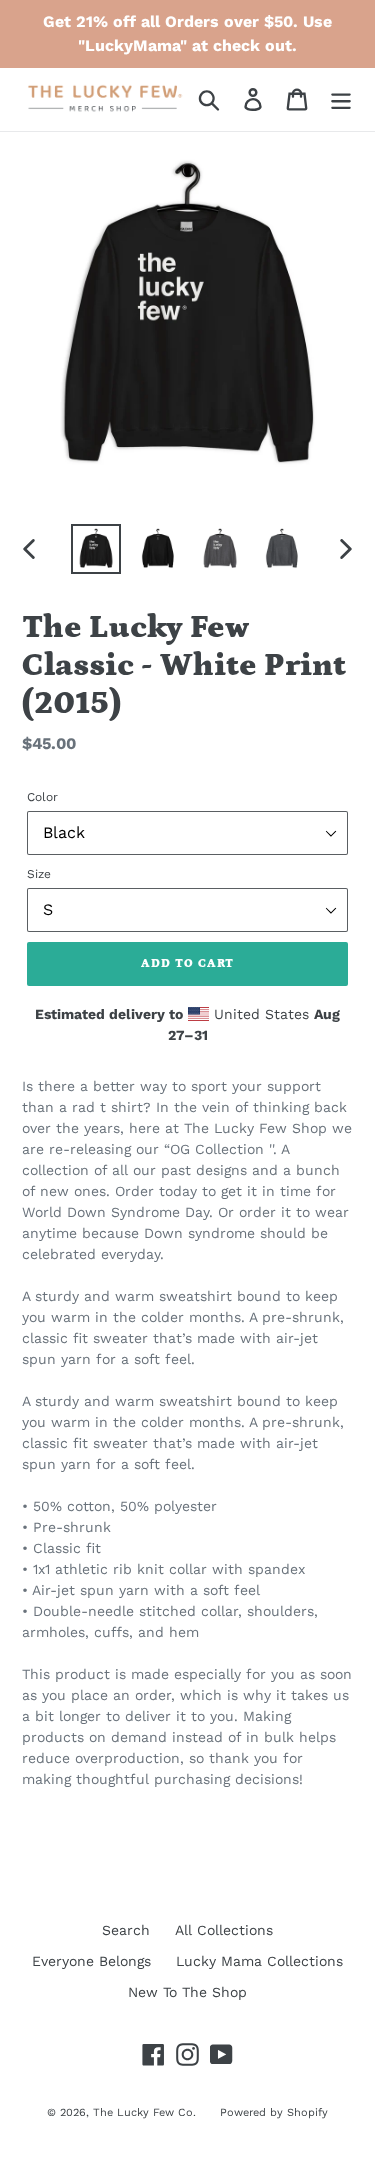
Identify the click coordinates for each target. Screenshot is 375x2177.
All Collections (224, 1930)
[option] (96, 549)
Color (42, 797)
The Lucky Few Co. (146, 2112)
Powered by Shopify (274, 2112)
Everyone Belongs (91, 1961)
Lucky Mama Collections (259, 1961)
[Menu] (341, 99)
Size (39, 874)
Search (126, 1930)
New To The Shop (187, 1992)
